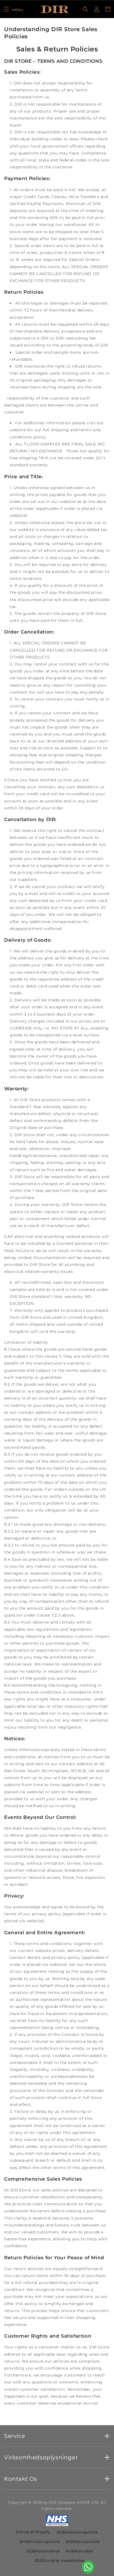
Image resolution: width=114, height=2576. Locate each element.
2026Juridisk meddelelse (60, 2560)
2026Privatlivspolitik (40, 2542)
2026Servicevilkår (83, 2542)
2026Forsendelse (43, 2551)
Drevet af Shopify (33, 2532)
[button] (13, 9)
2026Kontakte (79, 2551)
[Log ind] (97, 9)
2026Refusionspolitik (77, 2532)
